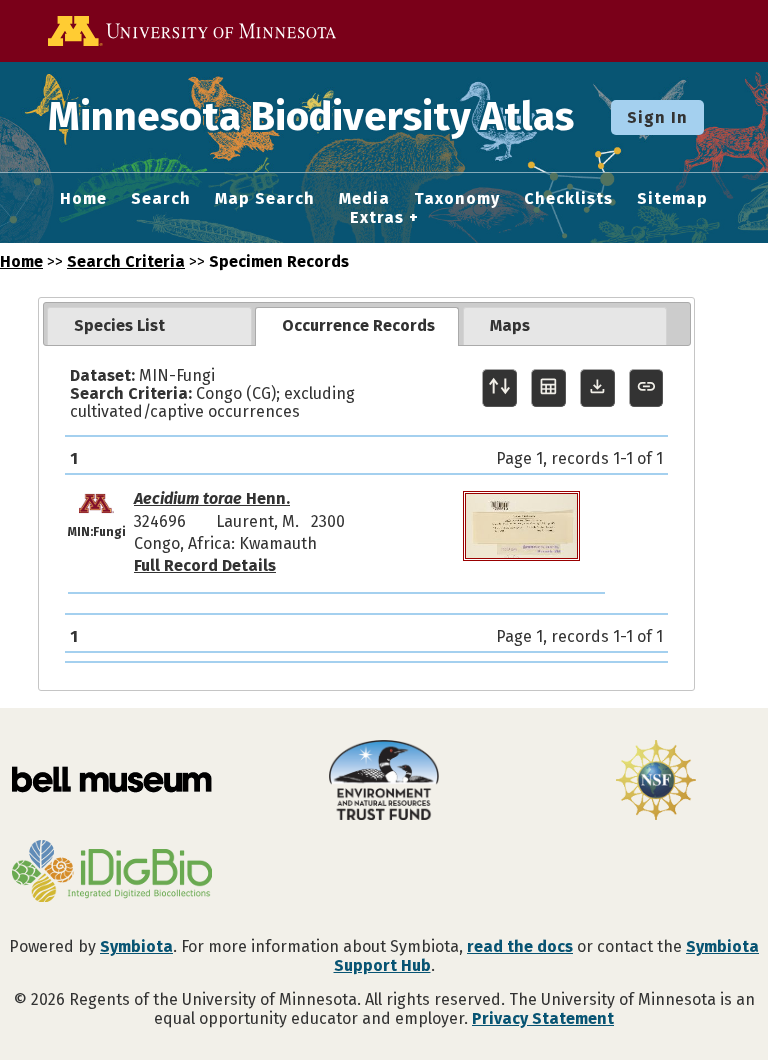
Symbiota (136, 946)
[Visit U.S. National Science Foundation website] (656, 782)
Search (161, 199)
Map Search (265, 199)
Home (83, 199)
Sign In (657, 117)
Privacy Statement (543, 1018)
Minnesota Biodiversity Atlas (311, 117)
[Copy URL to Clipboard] (646, 388)
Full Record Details (205, 565)
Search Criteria (126, 261)
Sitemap (672, 199)
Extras (377, 218)
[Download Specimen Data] (597, 388)
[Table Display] (548, 388)
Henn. (212, 498)
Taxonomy (457, 199)
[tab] (149, 326)
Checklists (568, 199)
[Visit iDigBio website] (112, 873)
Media (364, 199)
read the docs (520, 946)
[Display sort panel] (499, 388)
